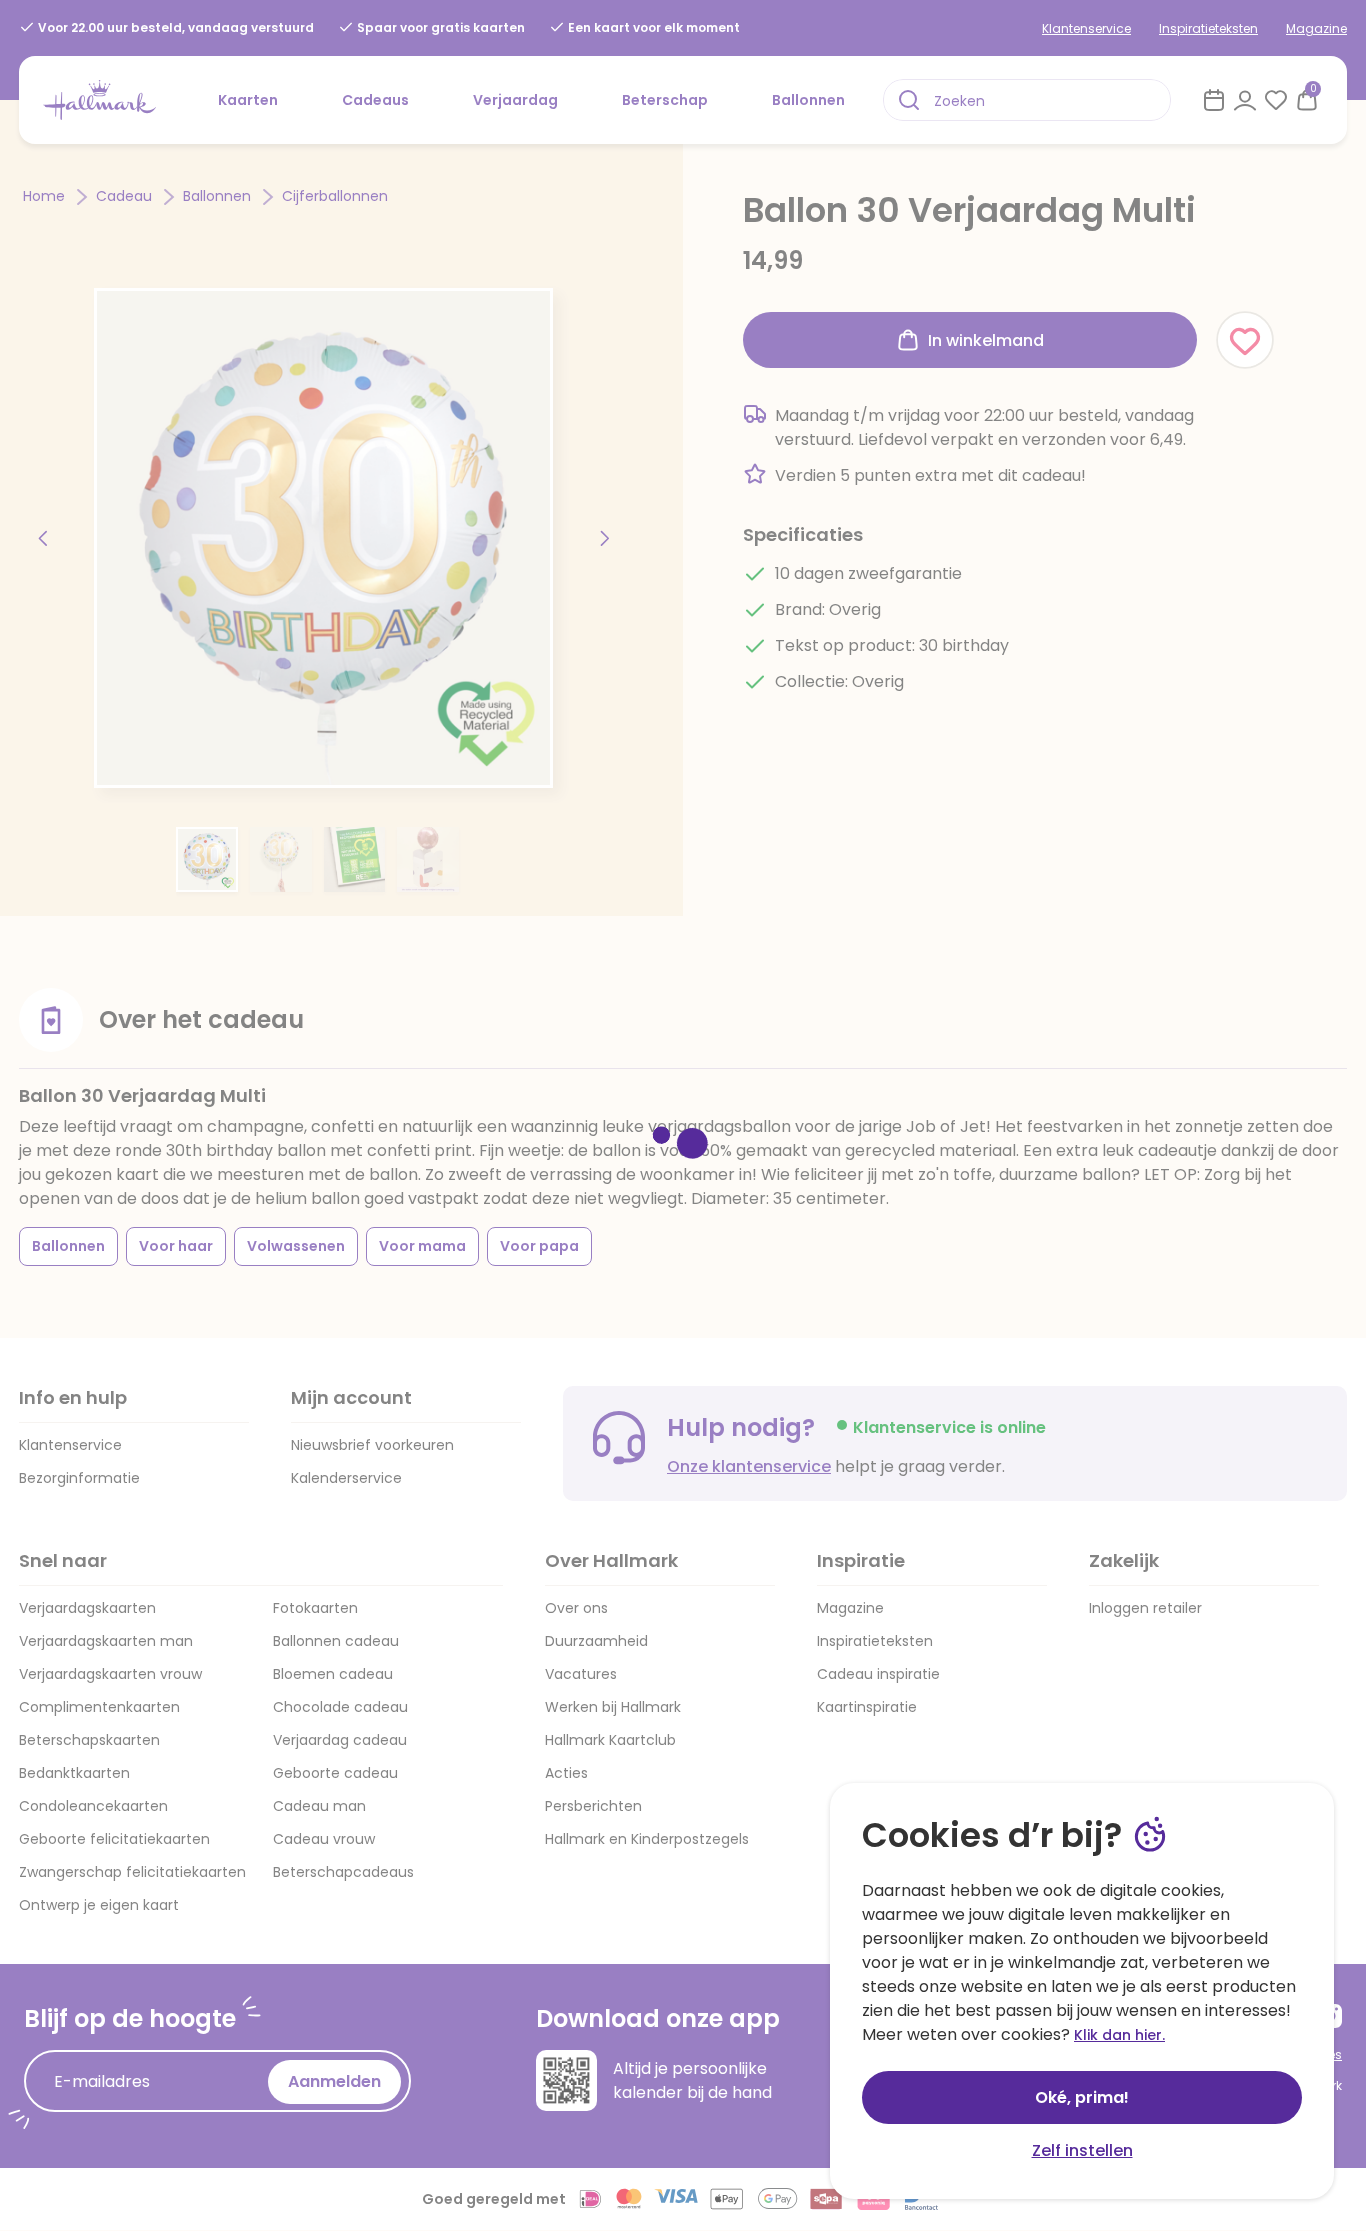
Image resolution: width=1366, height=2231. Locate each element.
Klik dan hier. (1119, 2035)
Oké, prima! (1082, 2097)
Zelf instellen (1082, 2150)
